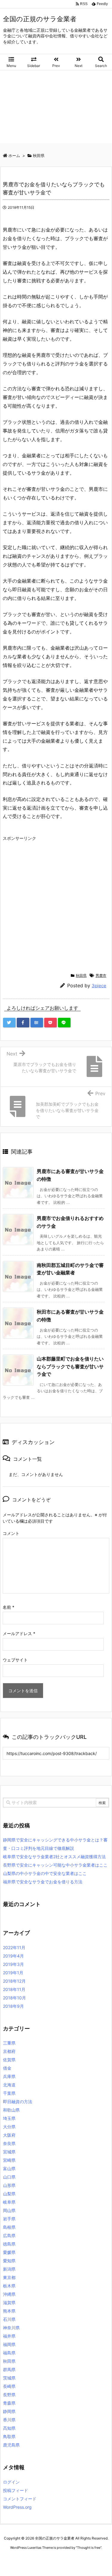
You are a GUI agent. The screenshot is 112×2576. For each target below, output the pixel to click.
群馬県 (9, 2369)
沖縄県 (9, 2294)
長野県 (9, 2395)
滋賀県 (9, 2302)
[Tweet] (9, 1023)
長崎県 (9, 2386)
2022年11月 (14, 1947)
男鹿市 (101, 975)
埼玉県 (9, 2118)
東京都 (9, 2277)
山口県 (9, 2177)
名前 (9, 1607)
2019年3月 (13, 1964)
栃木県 (9, 2286)
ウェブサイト (15, 1660)
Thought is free (89, 2548)
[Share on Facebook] (23, 1023)
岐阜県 (9, 2202)
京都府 (9, 2051)
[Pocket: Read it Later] (50, 1023)
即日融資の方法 (18, 2102)
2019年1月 (13, 1973)
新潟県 (9, 2269)
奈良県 (9, 2143)
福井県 (9, 2336)
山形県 (9, 2185)
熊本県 (9, 2311)
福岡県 (9, 2344)
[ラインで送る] (64, 1023)
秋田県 (81, 975)
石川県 (9, 2319)
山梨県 (9, 2194)
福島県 (9, 2353)
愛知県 (9, 2261)
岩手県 (9, 2219)
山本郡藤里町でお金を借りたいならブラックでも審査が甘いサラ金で (70, 1366)
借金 (7, 2068)
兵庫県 (9, 2076)
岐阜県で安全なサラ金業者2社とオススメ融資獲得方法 (54, 1857)
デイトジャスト (65, 2564)
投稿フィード (16, 2490)
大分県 (9, 2127)
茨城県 (9, 2378)
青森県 (9, 2403)
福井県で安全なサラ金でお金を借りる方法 (43, 1882)
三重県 (9, 2043)
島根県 (9, 2227)
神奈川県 (11, 2328)
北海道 (9, 2085)
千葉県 (9, 2093)
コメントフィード (20, 2499)
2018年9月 (13, 2006)
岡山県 (9, 2210)
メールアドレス (19, 1633)
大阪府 (9, 2135)
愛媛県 (9, 2252)
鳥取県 (9, 2436)
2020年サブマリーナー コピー (57, 2559)
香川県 (9, 2420)
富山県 (9, 2168)
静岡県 (9, 2411)
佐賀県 (9, 2060)
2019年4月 (13, 1956)
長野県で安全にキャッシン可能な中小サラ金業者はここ (55, 1865)
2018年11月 (14, 1989)
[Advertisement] (56, 108)
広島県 (9, 2235)
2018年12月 (14, 1981)
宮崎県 (9, 2160)
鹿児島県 (11, 2445)
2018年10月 (14, 1998)
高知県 (9, 2428)
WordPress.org (17, 2507)
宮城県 (9, 2152)
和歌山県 (11, 2110)
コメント (11, 1533)
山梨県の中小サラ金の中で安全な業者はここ (45, 1873)
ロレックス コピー (16, 2559)
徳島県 (9, 2244)
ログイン (11, 2482)
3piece (99, 986)
